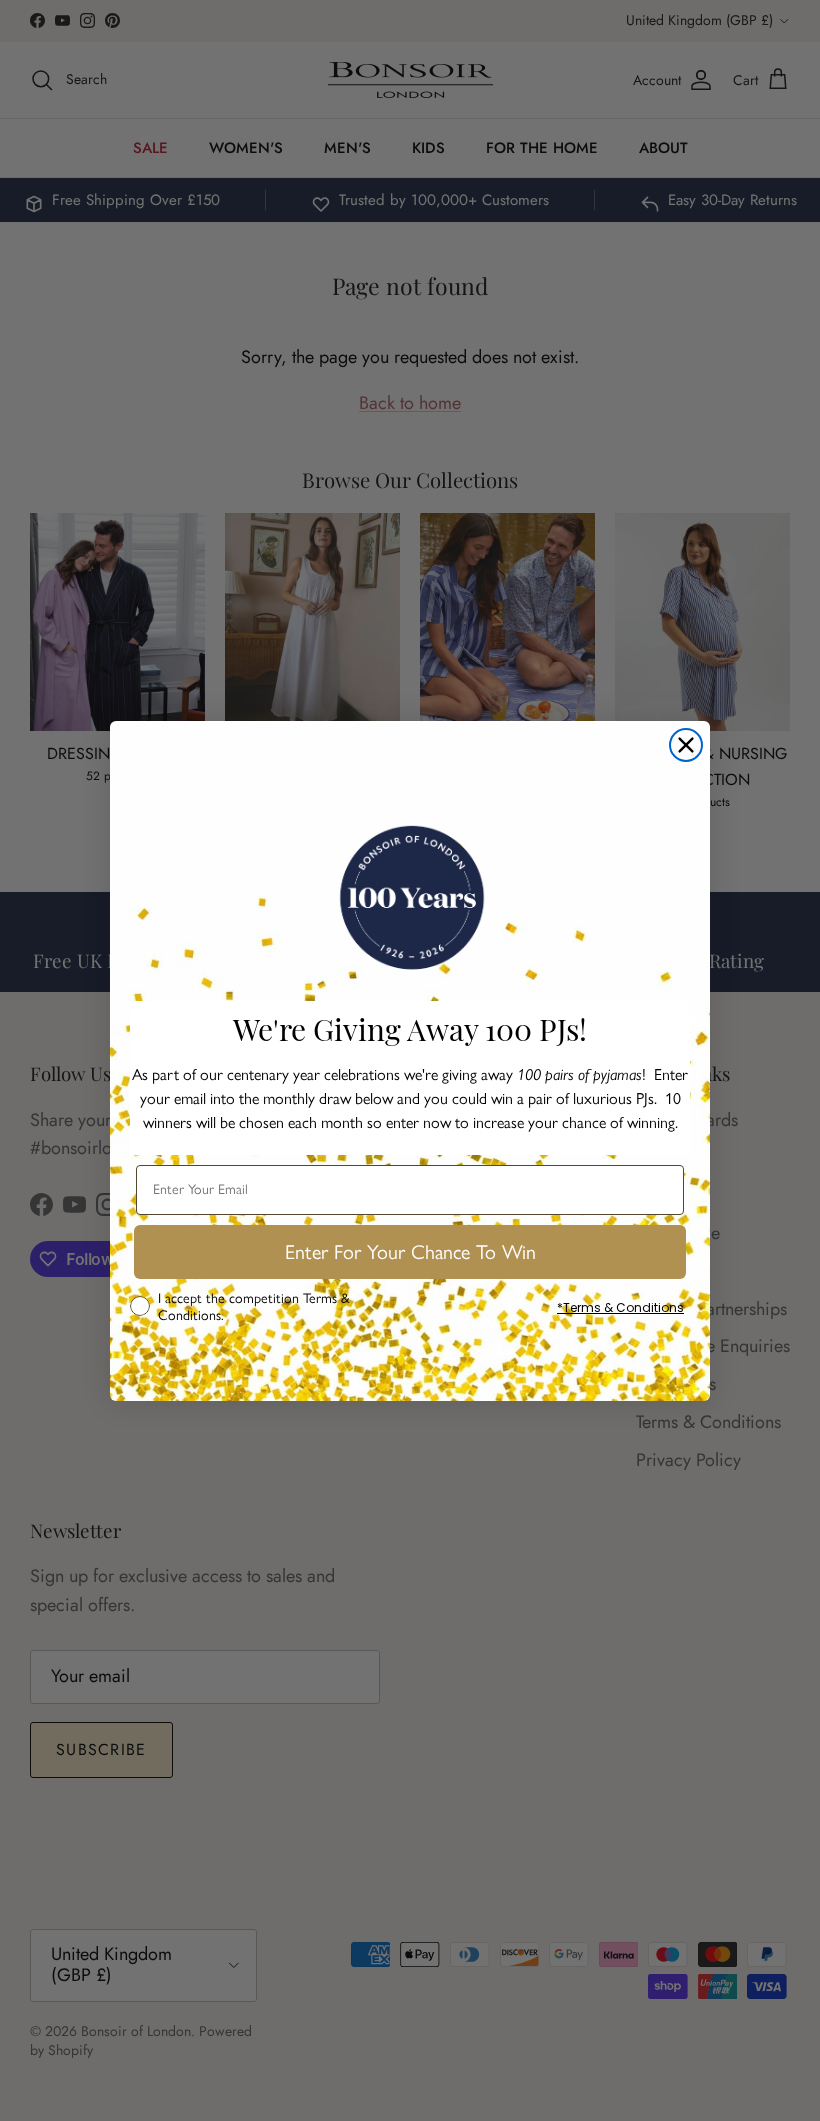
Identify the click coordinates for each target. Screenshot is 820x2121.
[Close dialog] (686, 745)
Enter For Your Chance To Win (410, 1252)
